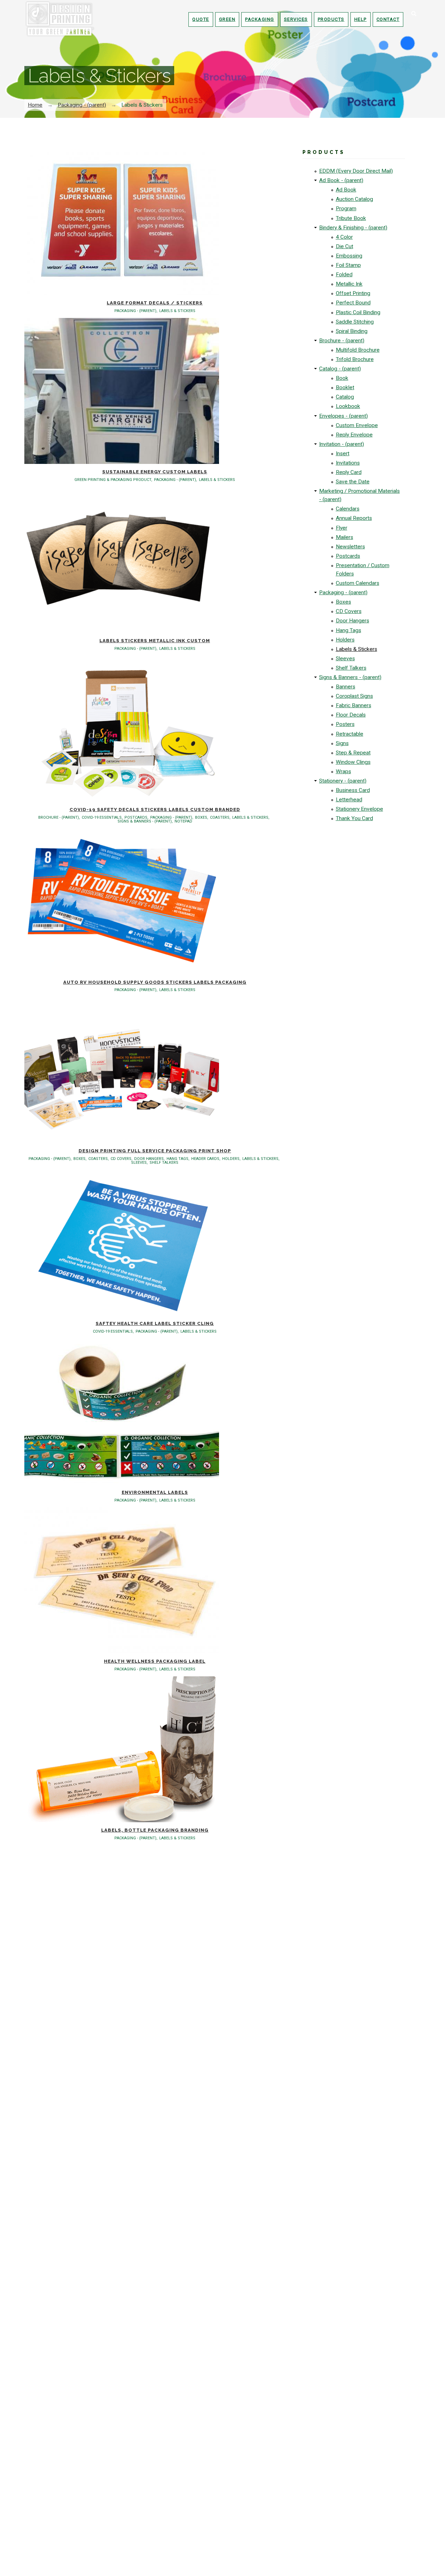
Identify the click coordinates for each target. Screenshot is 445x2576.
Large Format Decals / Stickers (155, 303)
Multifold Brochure (358, 350)
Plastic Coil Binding (358, 312)
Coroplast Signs (354, 696)
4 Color (344, 237)
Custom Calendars (358, 583)
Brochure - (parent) (342, 341)
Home (35, 105)
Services (296, 19)
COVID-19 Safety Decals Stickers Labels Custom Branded (155, 809)
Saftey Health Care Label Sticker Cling (155, 1323)
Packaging (260, 19)
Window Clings (353, 762)
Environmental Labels (155, 1492)
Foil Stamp (348, 265)
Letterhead (349, 800)
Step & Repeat (353, 753)
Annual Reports (354, 518)
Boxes (343, 602)
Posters (345, 724)
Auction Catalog (354, 199)
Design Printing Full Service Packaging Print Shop (155, 1151)
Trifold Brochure (355, 359)
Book (342, 378)
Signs (342, 743)
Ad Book (346, 190)
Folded (344, 275)
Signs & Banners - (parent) (350, 677)
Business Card (353, 790)
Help (361, 19)
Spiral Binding (352, 331)
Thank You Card (354, 818)
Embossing (349, 256)
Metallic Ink (349, 284)
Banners (346, 687)
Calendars (348, 509)
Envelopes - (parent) (343, 416)
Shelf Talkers (351, 668)
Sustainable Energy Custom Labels (155, 472)
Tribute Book (351, 218)
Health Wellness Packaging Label (155, 1661)
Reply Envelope (354, 435)
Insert (343, 453)
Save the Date (353, 482)
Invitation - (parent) (342, 444)
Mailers (345, 537)
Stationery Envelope (359, 809)
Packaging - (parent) (82, 105)
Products (331, 19)
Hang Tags (349, 630)
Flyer (342, 528)
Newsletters (350, 547)
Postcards (348, 556)
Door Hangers (353, 621)
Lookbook (348, 406)
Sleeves (345, 659)
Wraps (343, 771)
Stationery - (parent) (343, 781)
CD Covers (349, 611)
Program (346, 208)
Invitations (348, 463)
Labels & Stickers (357, 649)
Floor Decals (351, 715)
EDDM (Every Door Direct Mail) (356, 171)
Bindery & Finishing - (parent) (353, 228)
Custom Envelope (357, 425)
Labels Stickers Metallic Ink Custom (155, 641)
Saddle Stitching (355, 322)
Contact (388, 19)
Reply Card (349, 472)
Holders (345, 640)
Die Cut (345, 246)
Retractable (350, 734)
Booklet (345, 387)
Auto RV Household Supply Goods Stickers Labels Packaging (155, 982)
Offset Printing (353, 293)
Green (227, 19)
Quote (201, 19)
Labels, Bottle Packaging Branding (155, 1830)
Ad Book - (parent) (341, 180)
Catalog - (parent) (340, 369)
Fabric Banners (354, 705)
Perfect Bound (353, 303)
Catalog (345, 397)
